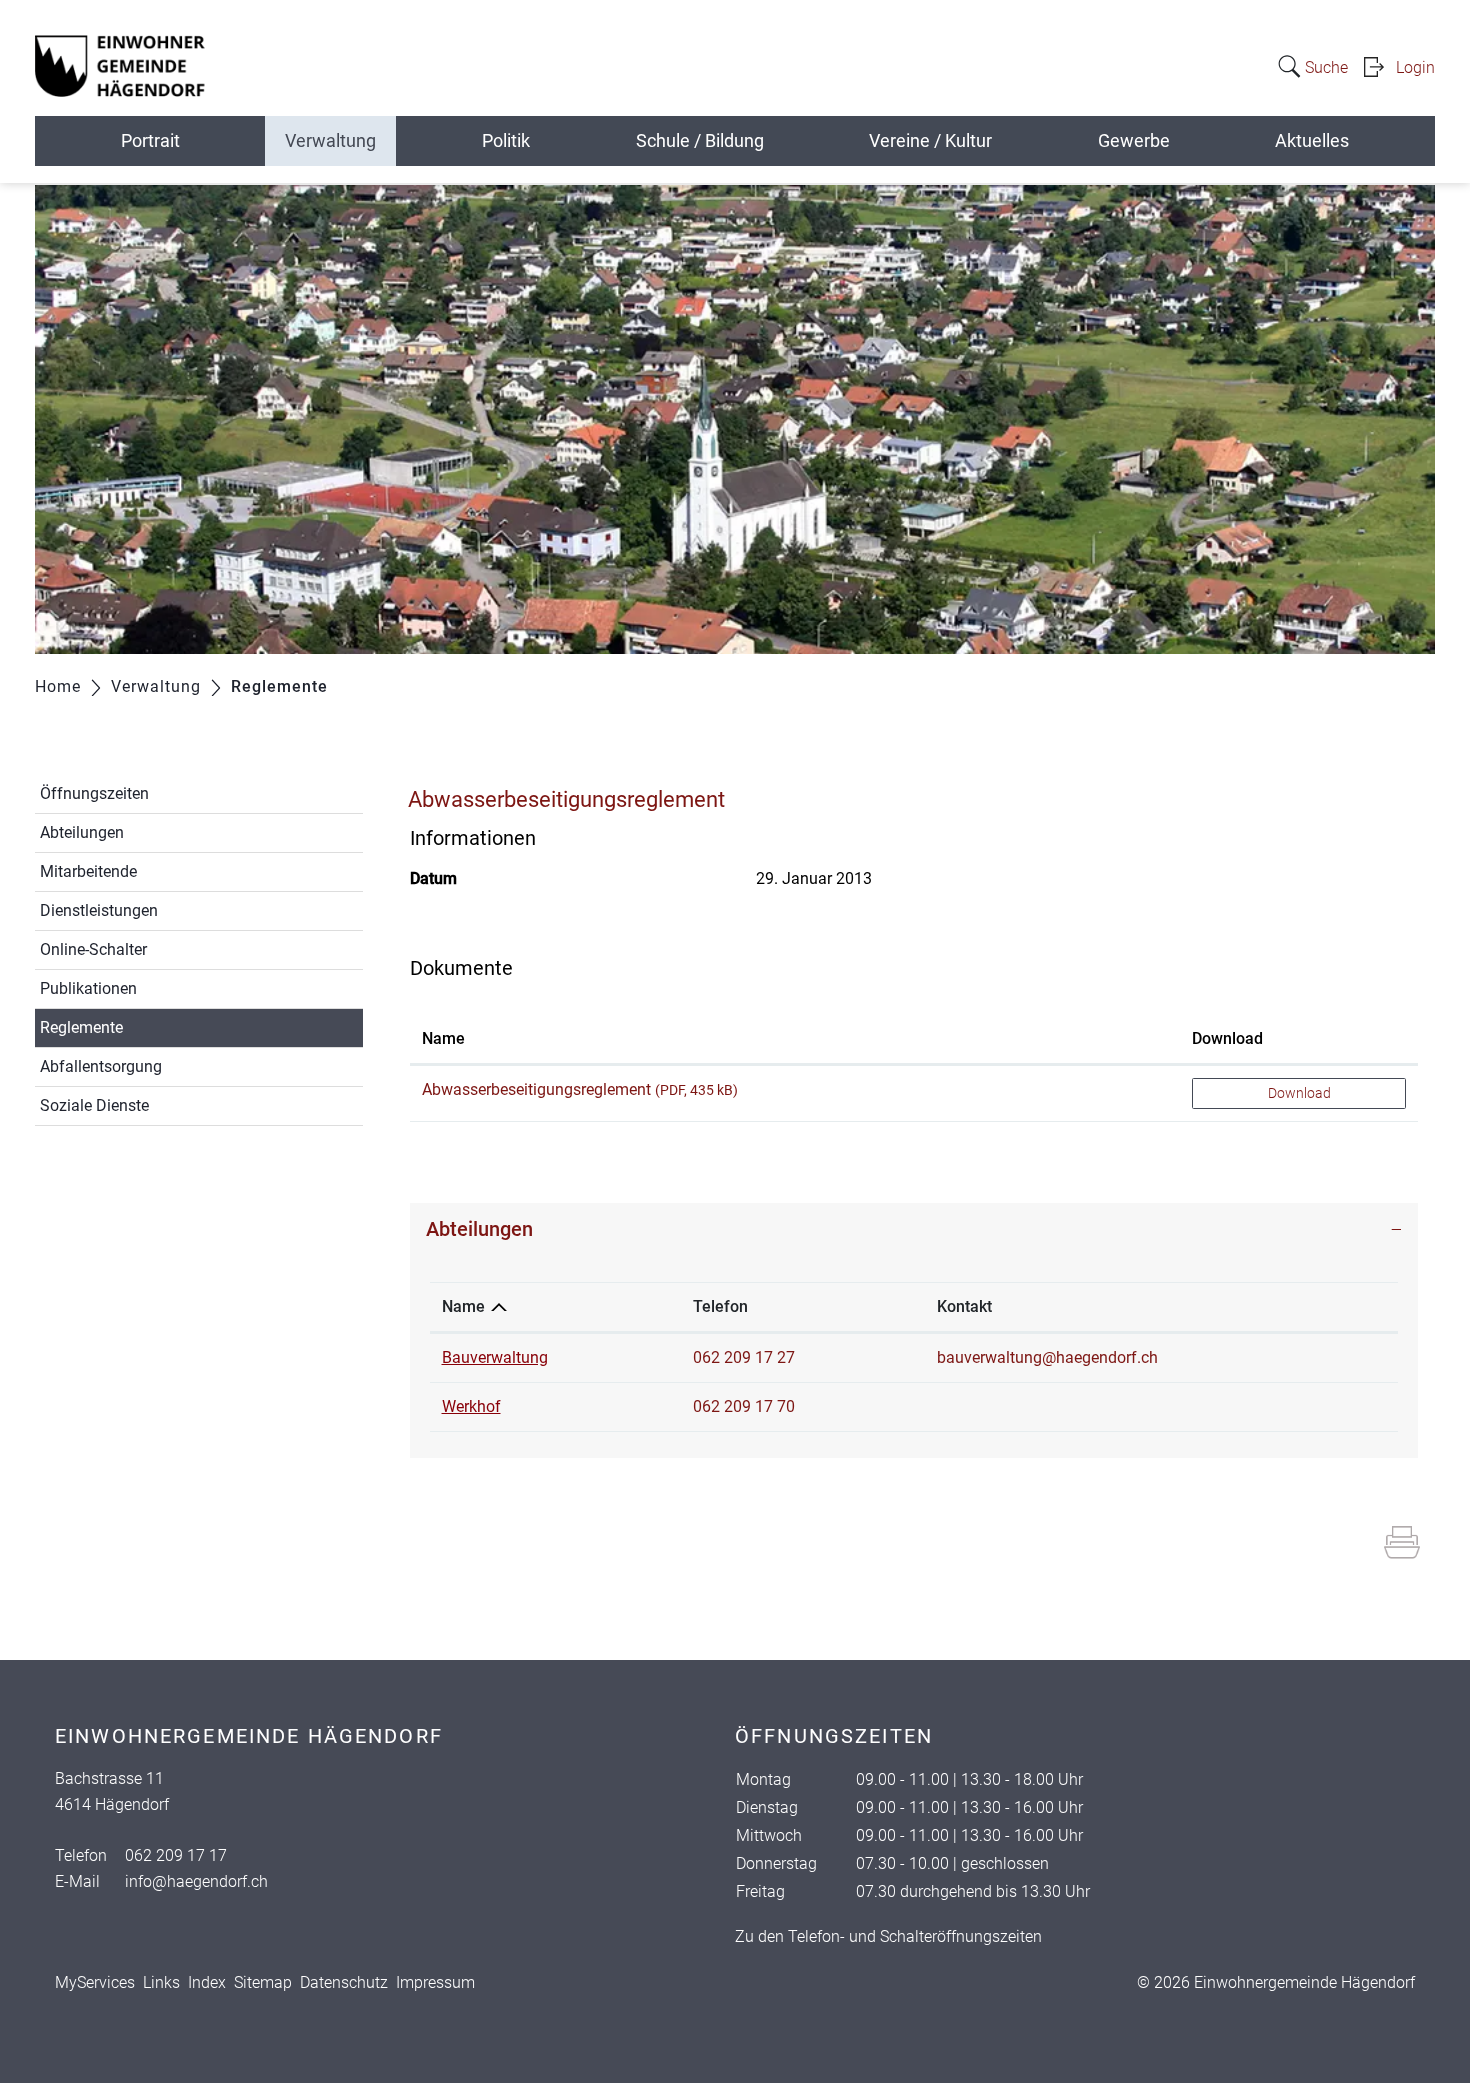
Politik (506, 140)
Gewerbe (1134, 140)
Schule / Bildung (700, 140)
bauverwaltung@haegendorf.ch (1047, 1357)
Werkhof (471, 1406)
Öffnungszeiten (94, 793)
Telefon (720, 1306)
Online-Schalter (93, 949)
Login (1415, 67)
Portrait (150, 140)
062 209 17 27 (744, 1357)
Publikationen (88, 988)
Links (161, 1982)
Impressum (435, 1982)
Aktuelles (1312, 140)
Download (1227, 1038)
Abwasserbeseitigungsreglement (536, 1089)
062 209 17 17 (176, 1855)
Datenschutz (344, 1982)
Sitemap (263, 1982)
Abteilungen (82, 832)
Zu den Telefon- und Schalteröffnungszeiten (888, 1936)
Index (207, 1982)
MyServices (95, 1982)
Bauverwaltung (495, 1357)
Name (443, 1038)
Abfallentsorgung (101, 1066)
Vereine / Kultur (930, 140)
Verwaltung (330, 140)
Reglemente (128, 1027)
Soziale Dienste (94, 1105)
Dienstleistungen (99, 910)
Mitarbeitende (88, 871)
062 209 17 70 (744, 1406)
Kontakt (964, 1306)
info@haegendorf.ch (196, 1881)
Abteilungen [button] (479, 1229)
